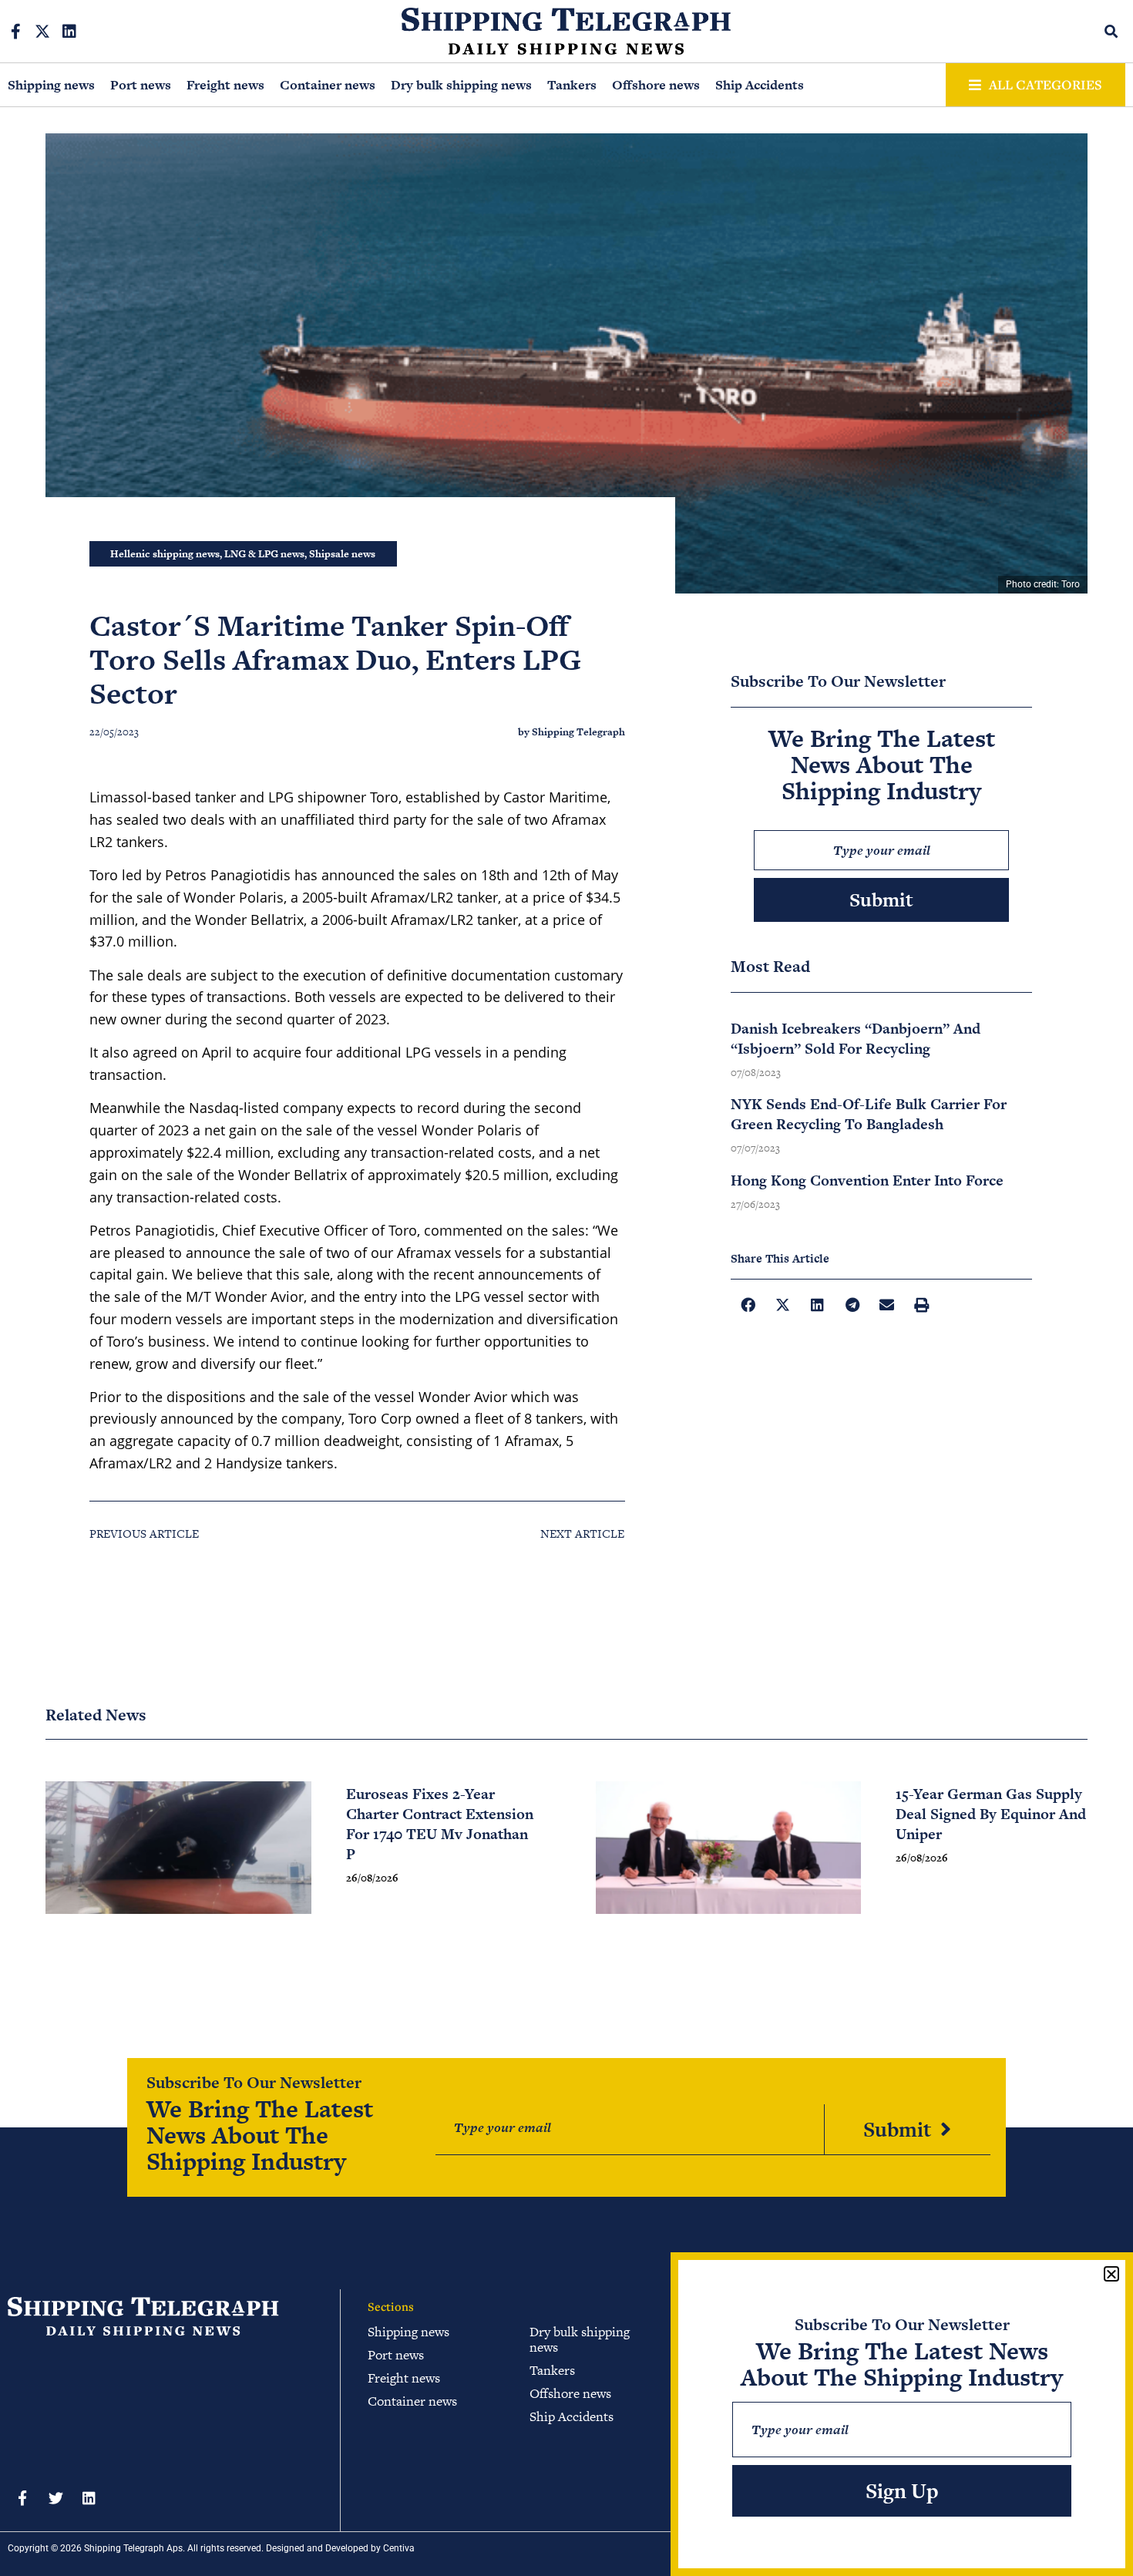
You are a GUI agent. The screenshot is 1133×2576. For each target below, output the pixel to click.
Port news (141, 85)
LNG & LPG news (264, 554)
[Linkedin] (69, 32)
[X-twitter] (42, 32)
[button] (1112, 31)
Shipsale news (342, 554)
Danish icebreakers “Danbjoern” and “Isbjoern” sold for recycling (856, 1039)
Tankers (572, 85)
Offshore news (656, 85)
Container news (328, 85)
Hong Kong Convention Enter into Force (867, 1180)
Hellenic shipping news (165, 554)
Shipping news (51, 85)
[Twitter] (55, 2497)
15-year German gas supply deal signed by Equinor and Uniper (991, 1814)
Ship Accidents (760, 85)
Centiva (399, 2548)
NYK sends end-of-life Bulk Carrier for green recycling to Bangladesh (869, 1114)
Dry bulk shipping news (461, 85)
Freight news (225, 85)
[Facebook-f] (15, 32)
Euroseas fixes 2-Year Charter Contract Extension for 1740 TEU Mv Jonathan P (440, 1824)
